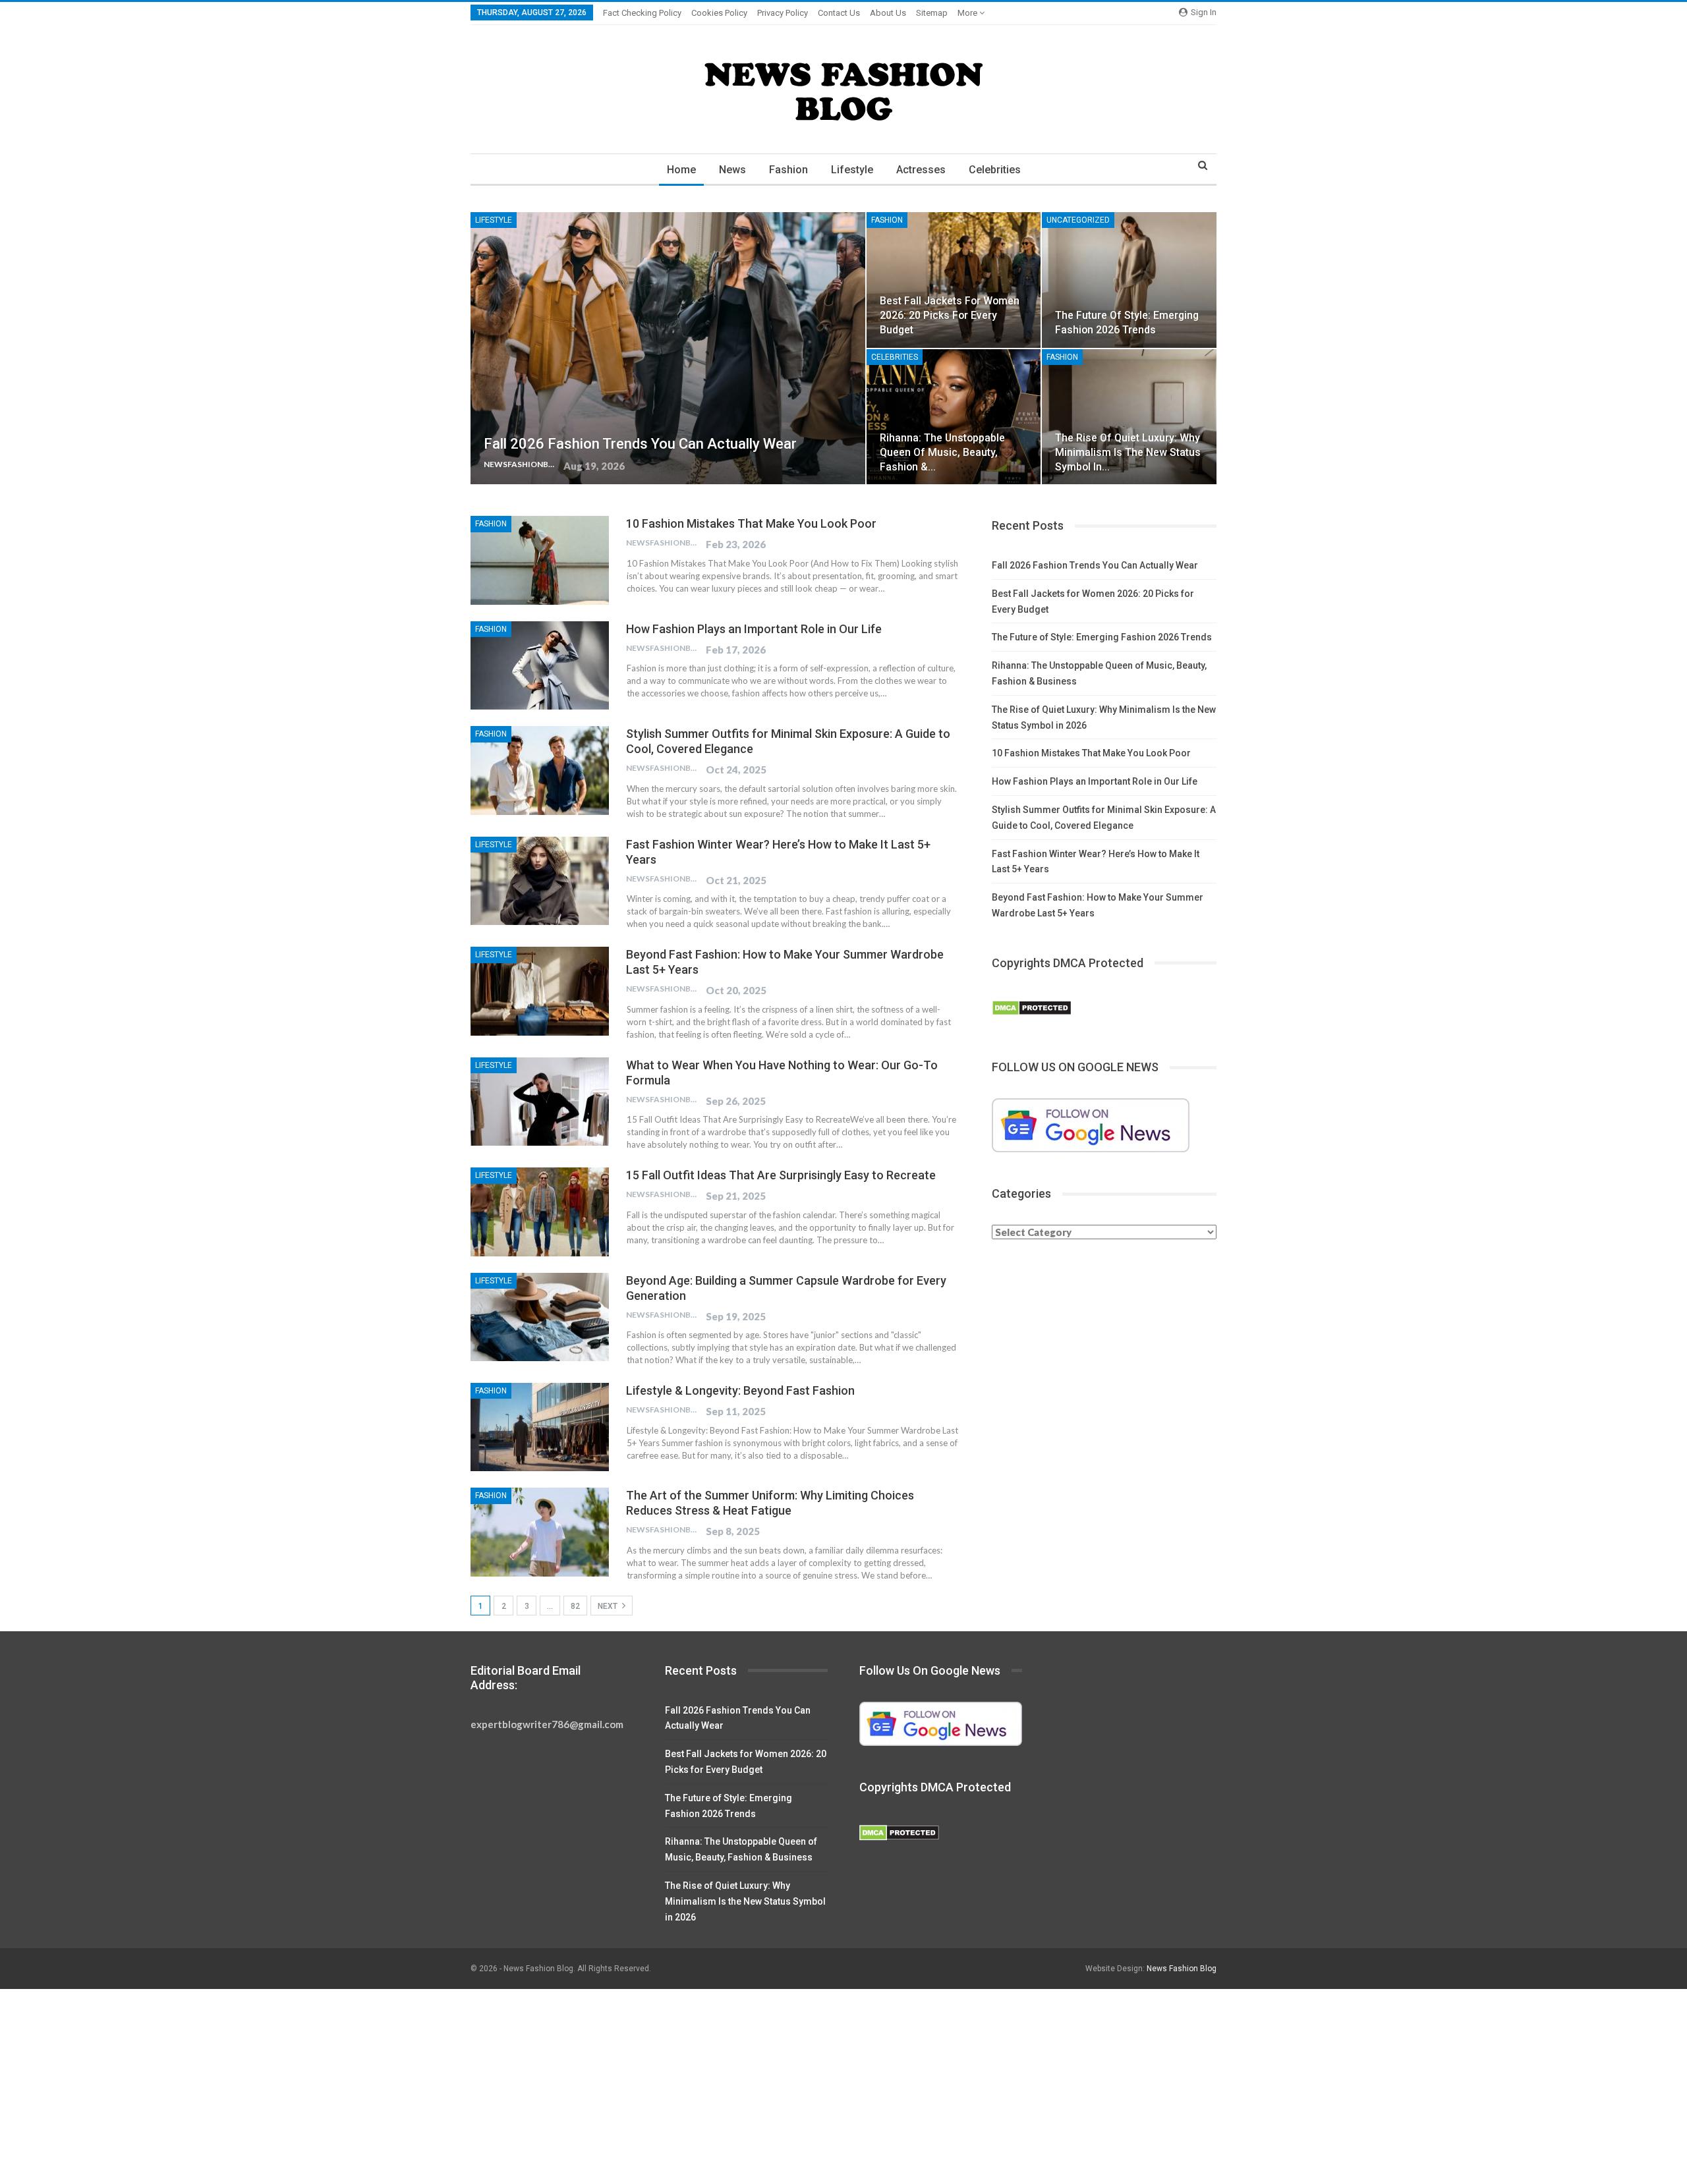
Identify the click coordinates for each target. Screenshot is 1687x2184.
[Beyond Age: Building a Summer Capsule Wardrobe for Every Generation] (540, 1317)
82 (575, 1606)
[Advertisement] (395, 2086)
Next (609, 1606)
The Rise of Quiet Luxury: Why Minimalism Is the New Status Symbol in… (1128, 452)
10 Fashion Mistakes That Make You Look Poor (751, 523)
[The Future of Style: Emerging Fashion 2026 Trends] (1129, 280)
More (968, 13)
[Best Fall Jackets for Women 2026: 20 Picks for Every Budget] (954, 280)
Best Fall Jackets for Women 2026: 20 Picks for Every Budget (950, 315)
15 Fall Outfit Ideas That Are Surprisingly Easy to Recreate (781, 1175)
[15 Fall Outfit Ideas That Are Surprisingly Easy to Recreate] (540, 1212)
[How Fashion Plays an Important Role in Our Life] (540, 665)
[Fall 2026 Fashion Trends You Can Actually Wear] (668, 349)
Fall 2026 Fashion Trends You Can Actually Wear (640, 444)
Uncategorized (1078, 220)
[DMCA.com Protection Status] (1032, 1009)
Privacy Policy (783, 13)
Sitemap (932, 13)
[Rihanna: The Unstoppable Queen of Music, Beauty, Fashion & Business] (954, 417)
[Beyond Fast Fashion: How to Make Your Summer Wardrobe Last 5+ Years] (540, 991)
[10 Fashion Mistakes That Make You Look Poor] (540, 560)
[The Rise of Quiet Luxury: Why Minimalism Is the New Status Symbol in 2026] (1129, 417)
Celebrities (995, 170)
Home (681, 170)
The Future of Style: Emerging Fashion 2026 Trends (1102, 637)
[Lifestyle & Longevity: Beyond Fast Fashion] (540, 1427)
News (732, 170)
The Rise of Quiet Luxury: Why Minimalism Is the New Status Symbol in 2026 (745, 1901)
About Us (888, 13)
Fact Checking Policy (642, 13)
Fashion (788, 170)
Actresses (921, 170)
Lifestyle (852, 170)
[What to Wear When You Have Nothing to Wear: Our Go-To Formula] (540, 1102)
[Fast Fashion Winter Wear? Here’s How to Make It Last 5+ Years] (540, 881)
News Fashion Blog (1182, 1969)
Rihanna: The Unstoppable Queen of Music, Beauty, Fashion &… (942, 452)
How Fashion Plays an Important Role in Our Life (754, 629)
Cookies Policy (719, 13)
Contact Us (839, 13)
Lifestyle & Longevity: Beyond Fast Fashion (740, 1390)
